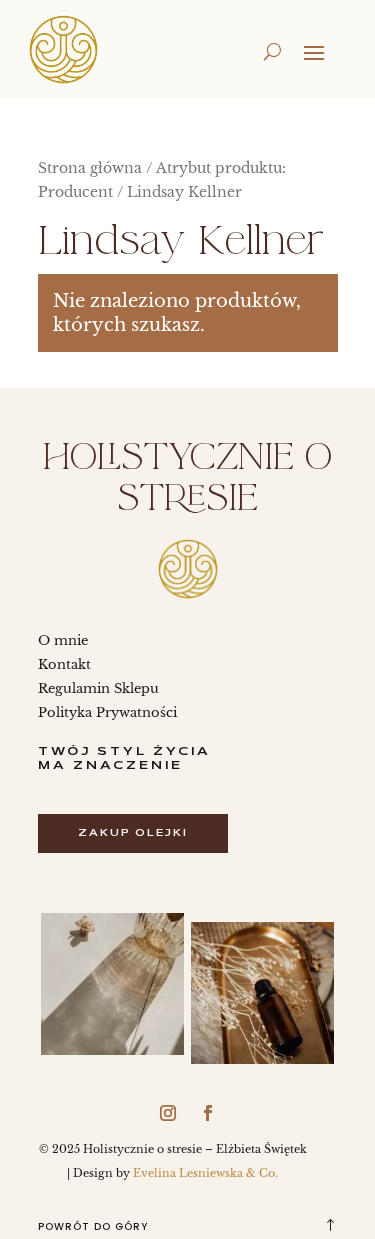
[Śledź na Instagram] (168, 1113)
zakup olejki (133, 833)
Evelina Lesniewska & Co (204, 1173)
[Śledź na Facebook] (208, 1113)
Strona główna (90, 168)
